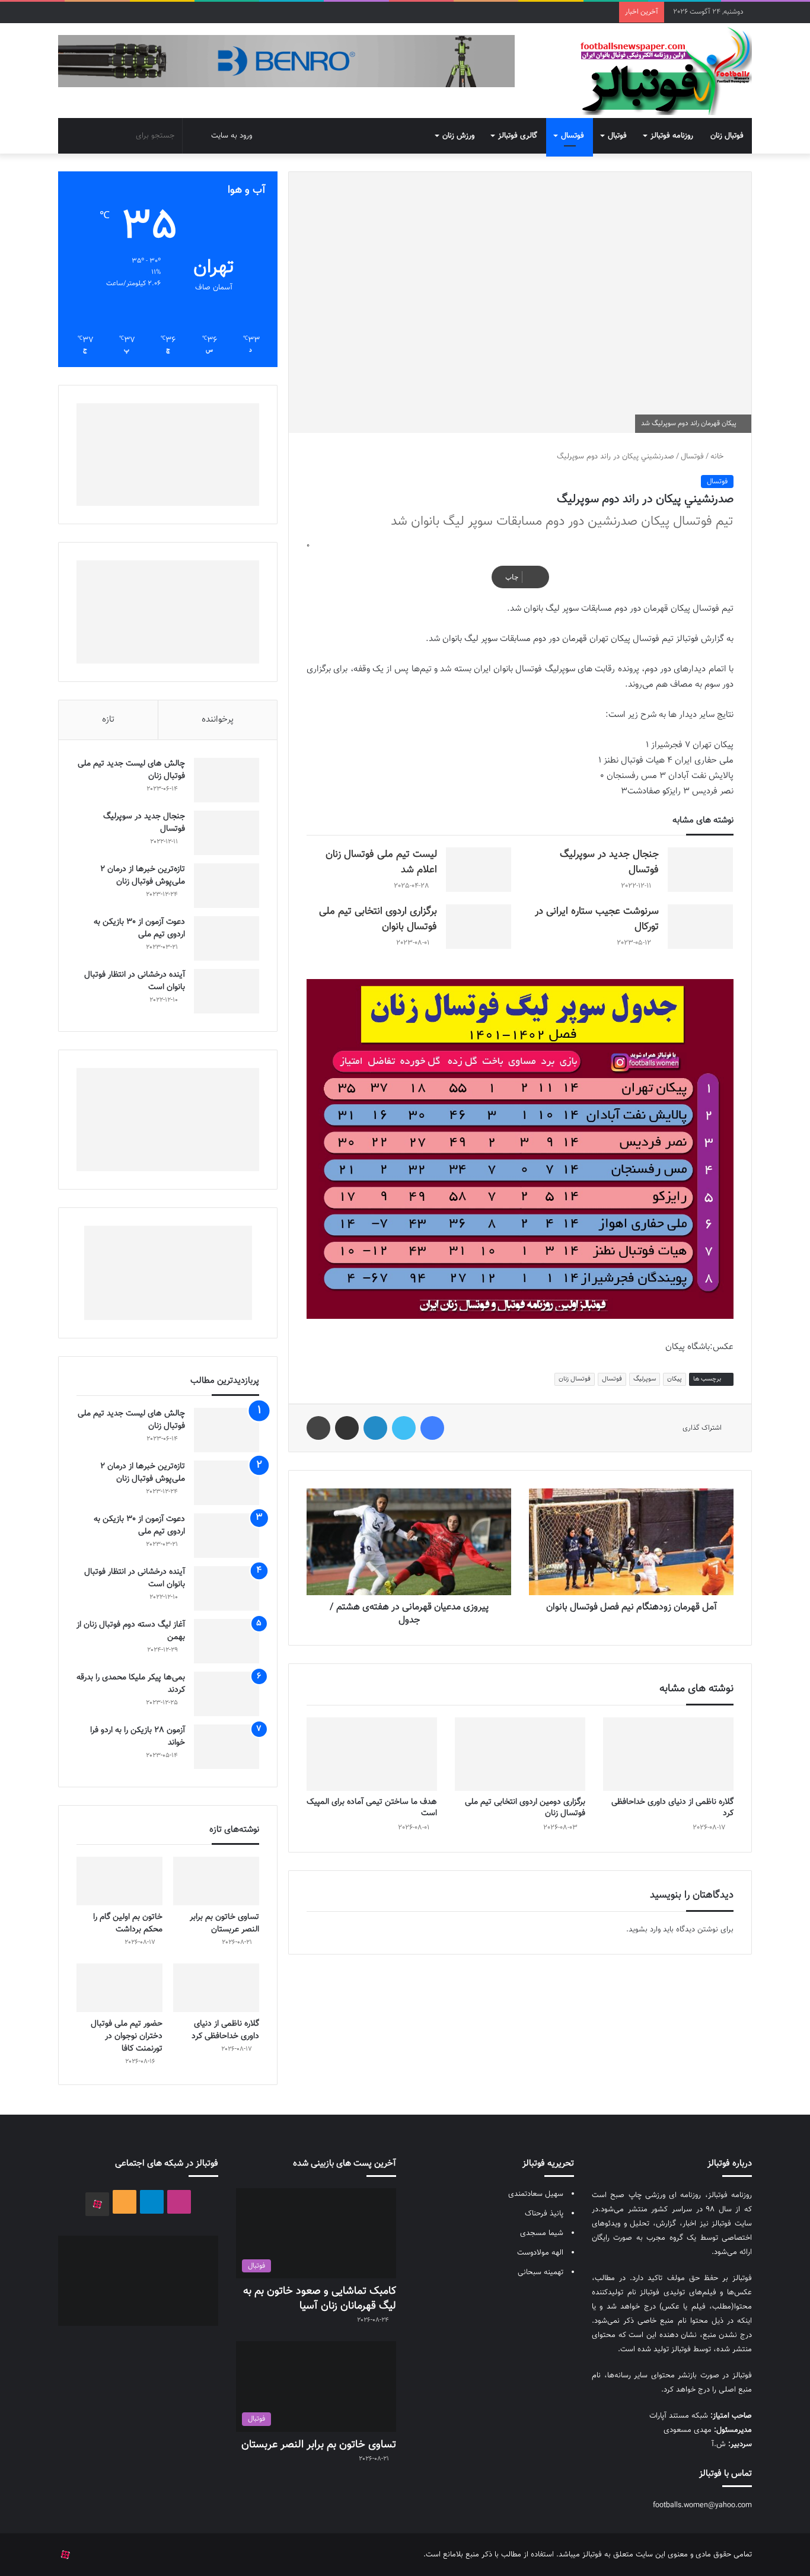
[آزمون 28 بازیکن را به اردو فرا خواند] (227, 1747)
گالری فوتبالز (518, 136)
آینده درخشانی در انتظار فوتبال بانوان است (135, 981)
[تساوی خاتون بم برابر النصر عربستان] (216, 1881)
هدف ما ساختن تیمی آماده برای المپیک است (372, 1808)
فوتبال (617, 136)
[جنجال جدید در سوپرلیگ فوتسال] (700, 870)
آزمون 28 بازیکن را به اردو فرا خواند (138, 1737)
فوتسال (573, 136)
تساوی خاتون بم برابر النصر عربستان (224, 1923)
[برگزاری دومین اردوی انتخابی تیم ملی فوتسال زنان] (520, 1754)
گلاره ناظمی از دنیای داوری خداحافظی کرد (672, 1808)
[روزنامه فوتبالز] (665, 71)
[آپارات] (97, 2204)
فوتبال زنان (727, 136)
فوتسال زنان (575, 1379)
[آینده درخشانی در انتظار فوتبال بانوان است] (227, 991)
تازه (108, 720)
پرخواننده (218, 720)
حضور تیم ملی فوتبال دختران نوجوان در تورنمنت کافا (127, 2036)
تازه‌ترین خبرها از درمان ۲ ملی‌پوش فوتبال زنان (143, 876)
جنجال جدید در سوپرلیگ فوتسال (144, 823)
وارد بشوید (645, 1930)
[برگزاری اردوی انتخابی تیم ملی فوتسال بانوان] (479, 927)
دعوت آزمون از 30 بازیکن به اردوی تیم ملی (139, 928)
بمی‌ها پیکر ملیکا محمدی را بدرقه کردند (131, 1684)
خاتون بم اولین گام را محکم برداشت (128, 1923)
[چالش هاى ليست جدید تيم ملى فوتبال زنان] (227, 780)
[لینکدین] (375, 1428)
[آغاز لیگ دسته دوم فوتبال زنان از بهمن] (227, 1641)
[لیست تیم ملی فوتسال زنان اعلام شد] (479, 870)
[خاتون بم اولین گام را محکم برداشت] (119, 1881)
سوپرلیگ (645, 1379)
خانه (718, 457)
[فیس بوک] (432, 1428)
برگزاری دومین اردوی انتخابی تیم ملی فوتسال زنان (525, 1808)
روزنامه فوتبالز (672, 136)
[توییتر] (404, 1428)
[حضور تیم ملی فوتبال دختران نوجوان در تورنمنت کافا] (119, 1988)
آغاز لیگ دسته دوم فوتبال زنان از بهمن (131, 1631)
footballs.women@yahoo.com (702, 2505)
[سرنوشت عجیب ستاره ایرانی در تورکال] (700, 927)
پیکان (675, 1379)
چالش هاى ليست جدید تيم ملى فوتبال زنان (131, 770)
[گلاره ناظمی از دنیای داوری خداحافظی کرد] (668, 1754)
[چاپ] (318, 1428)
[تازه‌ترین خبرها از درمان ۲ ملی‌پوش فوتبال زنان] (227, 886)
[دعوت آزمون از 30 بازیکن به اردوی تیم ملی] (227, 938)
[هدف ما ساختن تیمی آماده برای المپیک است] (372, 1754)
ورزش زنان (458, 136)
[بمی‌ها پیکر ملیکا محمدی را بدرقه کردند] (227, 1694)
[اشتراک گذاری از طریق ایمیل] (347, 1428)
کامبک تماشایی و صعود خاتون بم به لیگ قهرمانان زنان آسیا (320, 2299)
